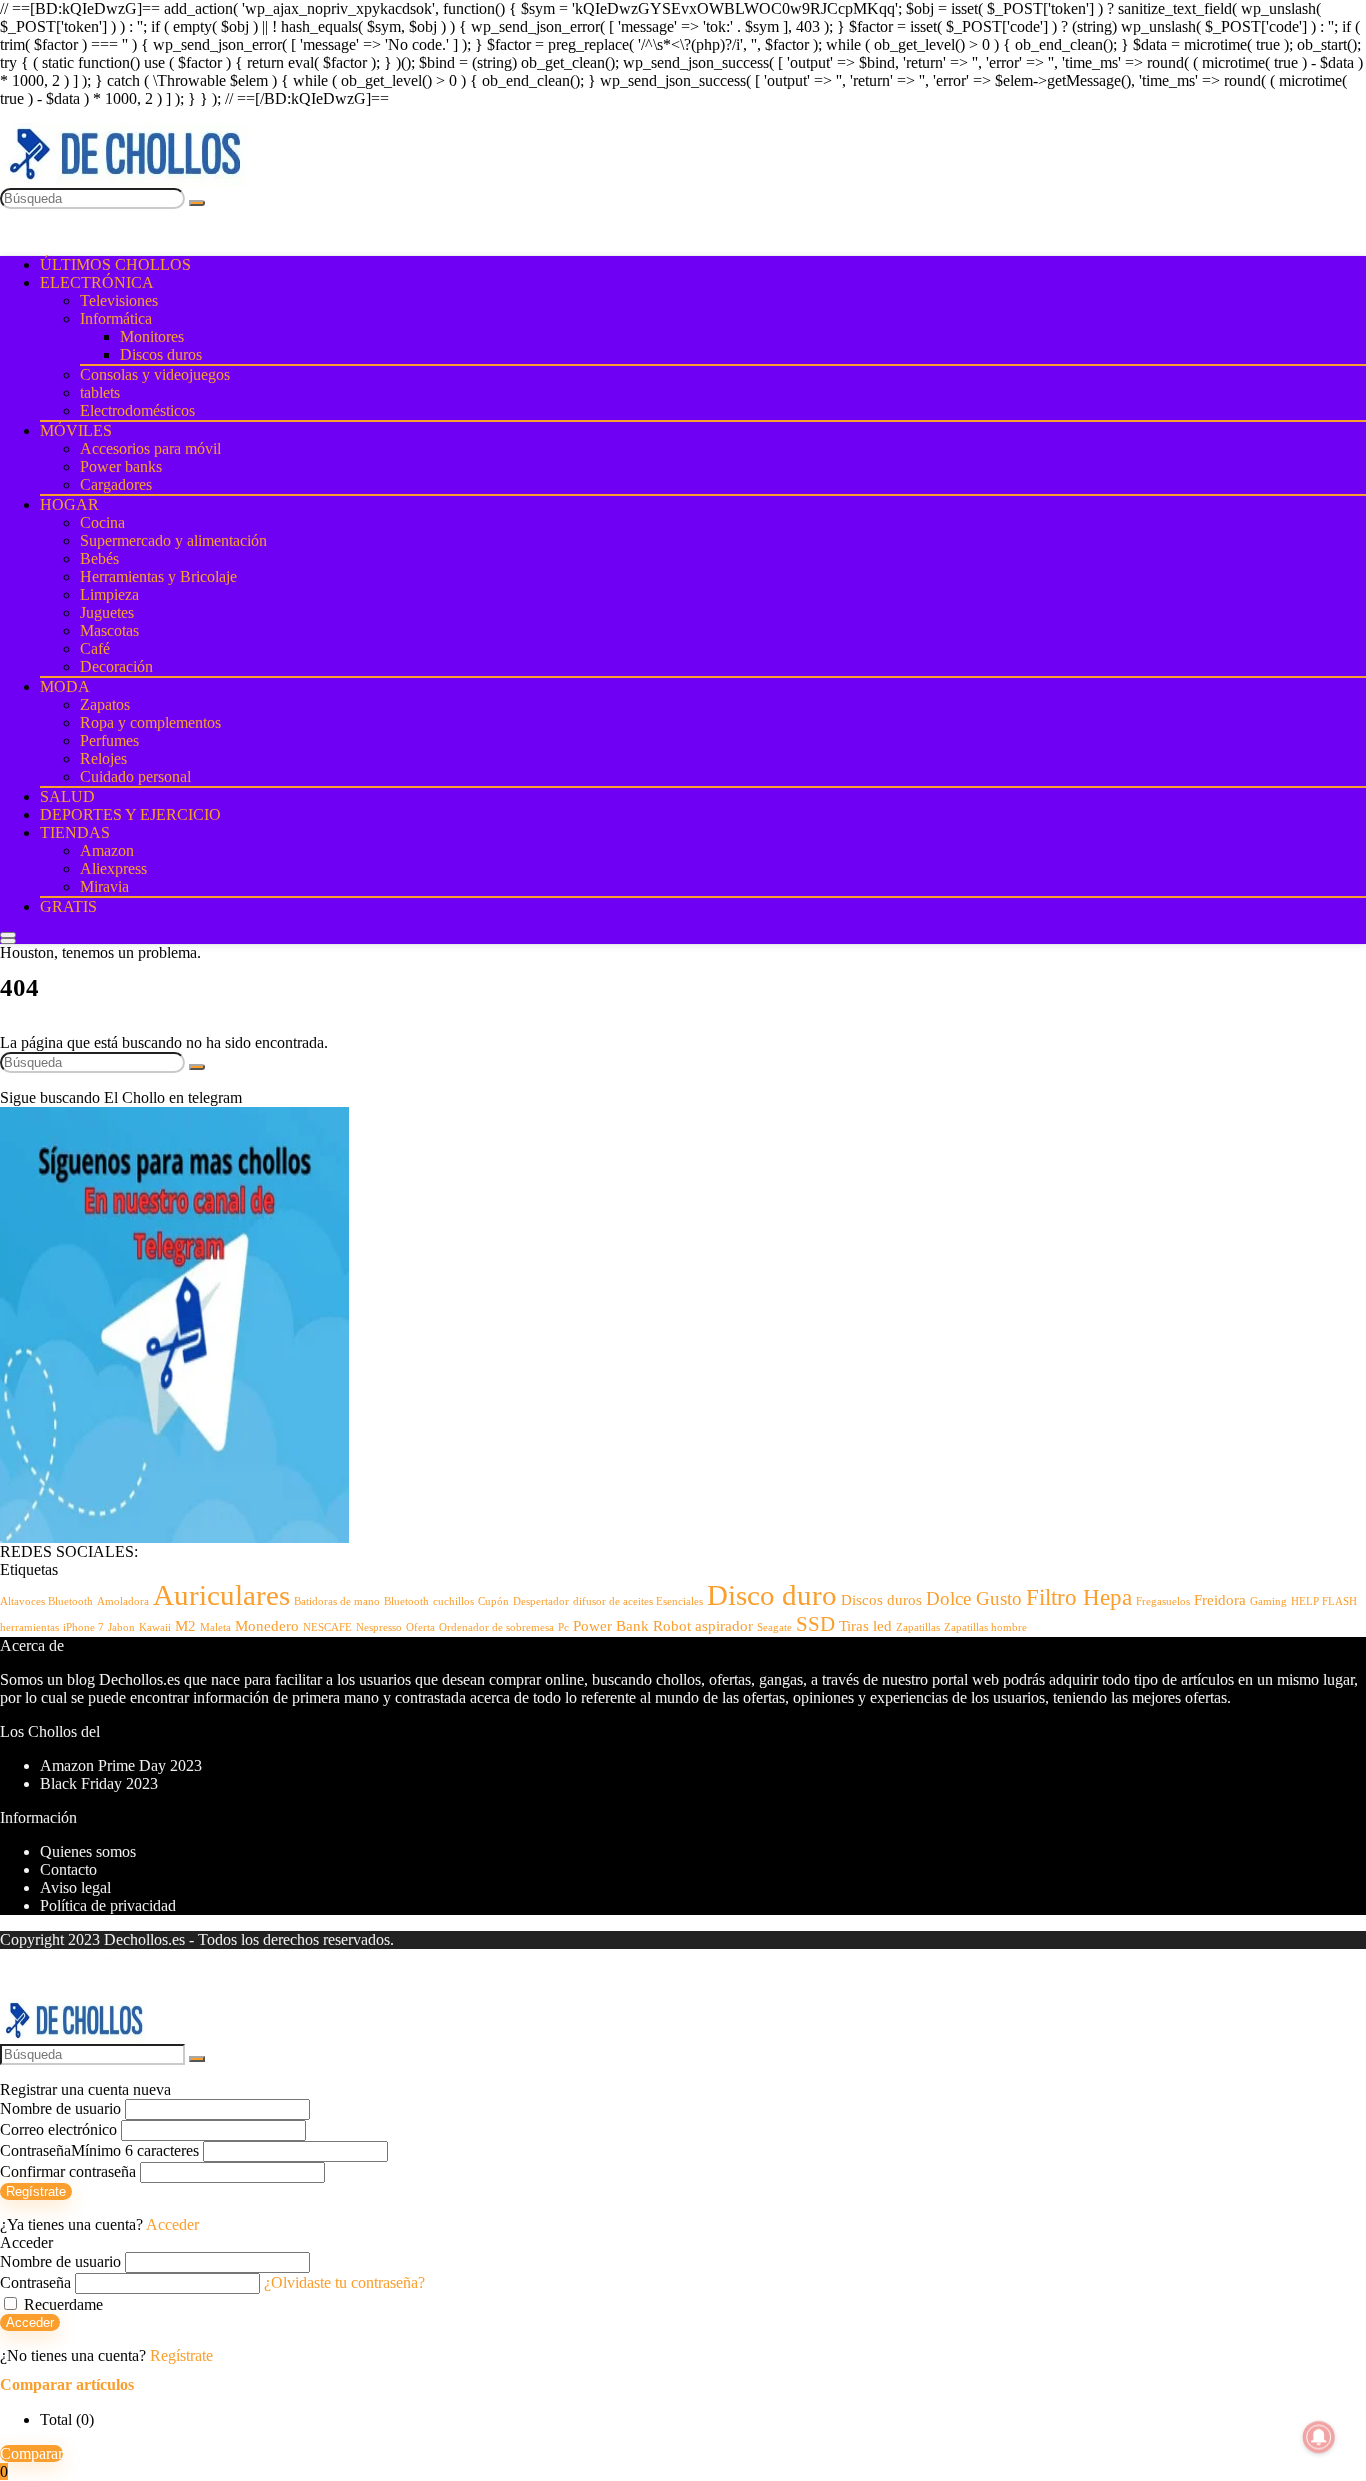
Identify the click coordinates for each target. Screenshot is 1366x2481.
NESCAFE (327, 1627)
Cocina (102, 522)
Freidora (1220, 1599)
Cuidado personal (135, 776)
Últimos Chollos (115, 264)
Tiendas (75, 832)
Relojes (103, 758)
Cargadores (116, 484)
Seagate (774, 1627)
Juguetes (107, 612)
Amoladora (123, 1601)
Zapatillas (918, 1627)
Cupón (493, 1601)
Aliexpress (113, 868)
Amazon (107, 850)
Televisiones (119, 300)
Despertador (541, 1601)
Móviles (76, 430)
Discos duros (161, 354)
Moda (65, 686)
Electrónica (97, 282)
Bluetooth (406, 1601)
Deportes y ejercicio (130, 814)
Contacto (68, 1869)
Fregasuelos (1163, 1601)
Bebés (99, 558)
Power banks (121, 466)
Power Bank (611, 1625)
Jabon (121, 1627)
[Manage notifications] (1319, 2437)
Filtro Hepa (1079, 1597)
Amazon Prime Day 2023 (121, 1765)
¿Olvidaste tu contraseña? (344, 2282)
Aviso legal (75, 1887)
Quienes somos (88, 1851)
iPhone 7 (83, 1627)
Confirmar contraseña (68, 2171)
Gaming (1268, 1601)
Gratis (68, 906)
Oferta (420, 1627)
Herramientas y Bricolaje (158, 576)
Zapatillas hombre (985, 1627)
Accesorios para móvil (150, 448)
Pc (563, 1627)
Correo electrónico (58, 2129)
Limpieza (109, 594)
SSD (815, 1624)
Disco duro (772, 1595)
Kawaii (155, 1627)
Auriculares (221, 1595)
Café (95, 648)
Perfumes (109, 740)
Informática (116, 318)
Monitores (152, 336)
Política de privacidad (108, 1905)
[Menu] (8, 935)
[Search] (8, 941)
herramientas (29, 1627)
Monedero (267, 1625)
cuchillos (453, 1601)
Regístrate (36, 2191)
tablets (100, 392)
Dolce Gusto (974, 1598)
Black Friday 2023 (99, 1783)
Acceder (30, 2322)
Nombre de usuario (60, 2108)
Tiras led (865, 1625)
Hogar (69, 504)
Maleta (215, 1627)
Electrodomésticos (137, 410)
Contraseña (99, 2150)
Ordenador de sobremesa (496, 1627)
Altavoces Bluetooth (46, 1601)
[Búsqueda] (197, 203)
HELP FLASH (1324, 1601)
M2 (185, 1625)
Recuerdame (61, 2304)
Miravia (104, 886)
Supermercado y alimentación (173, 540)
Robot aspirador (703, 1625)
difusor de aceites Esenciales (638, 1601)
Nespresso (379, 1627)
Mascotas (109, 630)
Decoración (116, 666)
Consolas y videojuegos (155, 374)
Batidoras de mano (337, 1601)
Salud (67, 796)
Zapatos (105, 704)
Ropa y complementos (150, 722)
